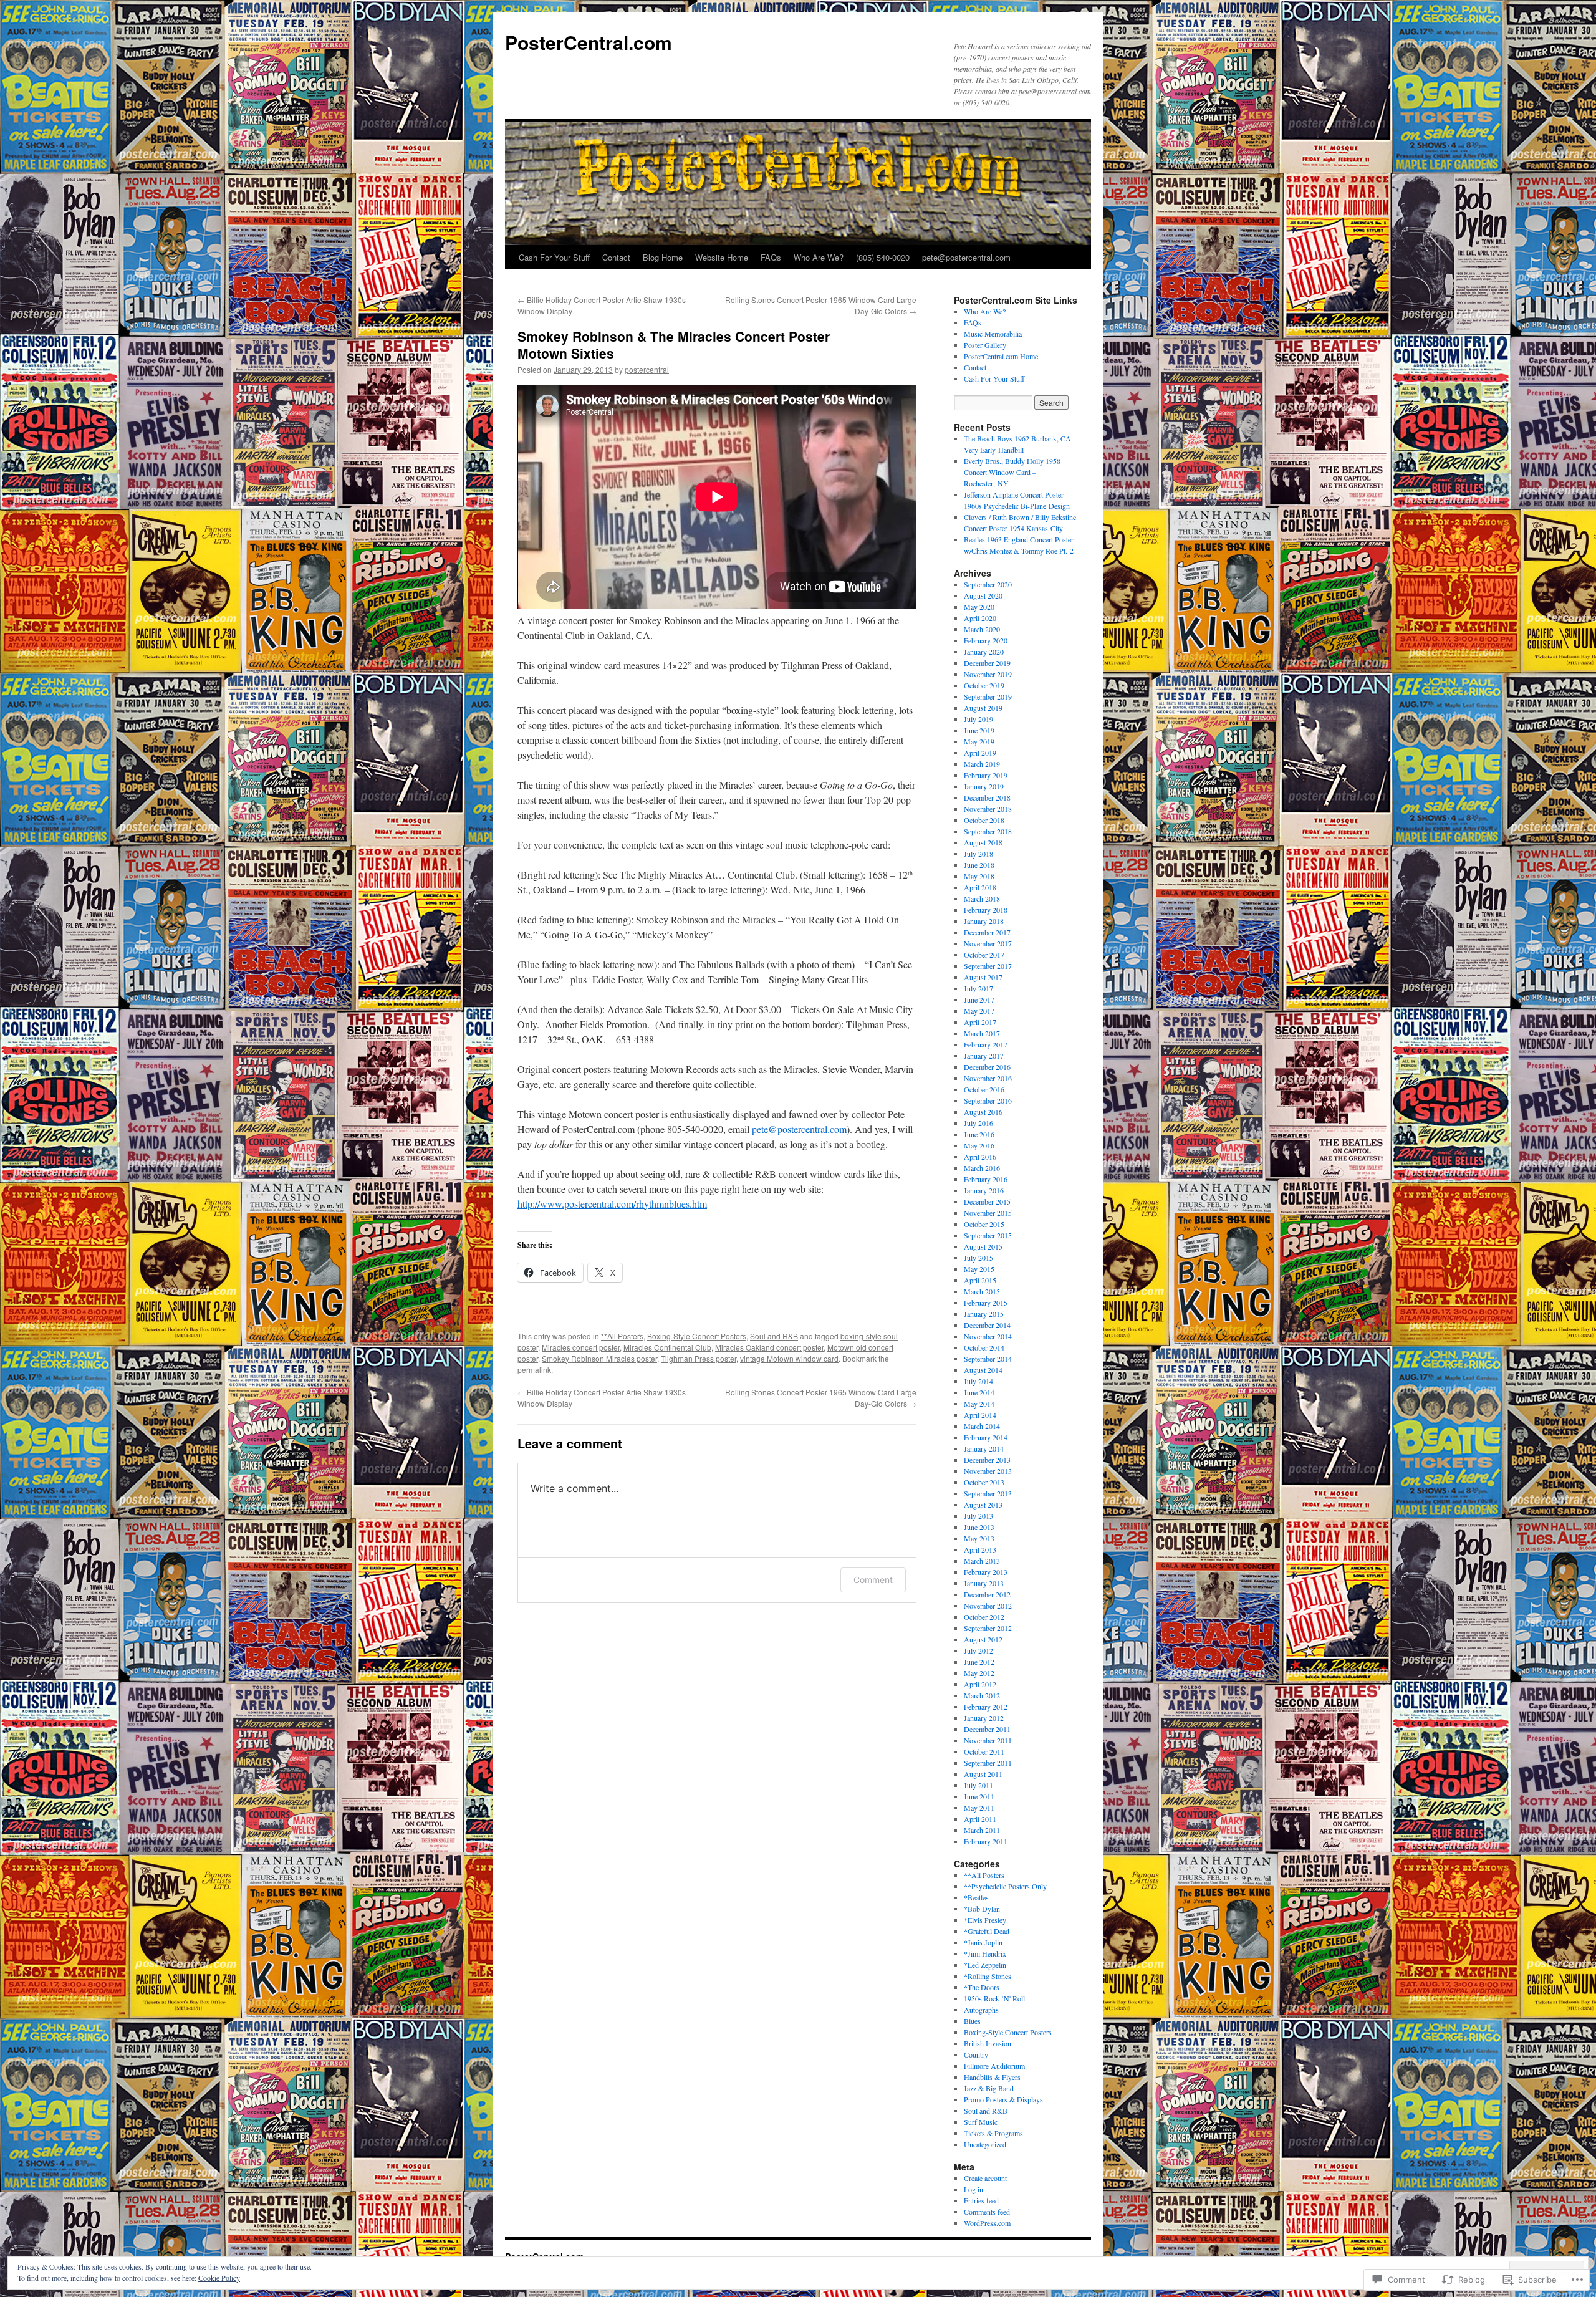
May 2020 (979, 607)
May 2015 (979, 1269)
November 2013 (988, 1471)
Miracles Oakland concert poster (769, 1347)
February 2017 (986, 1044)
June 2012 (979, 1662)
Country (976, 2054)
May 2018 (979, 876)
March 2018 (982, 898)
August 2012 (983, 1639)
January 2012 (984, 1718)
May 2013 (979, 1538)
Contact (616, 257)
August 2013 (983, 1505)
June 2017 (979, 999)
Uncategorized (985, 2144)
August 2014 (983, 1370)
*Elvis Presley (985, 1920)
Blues (972, 2021)
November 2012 (988, 1606)
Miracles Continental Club (667, 1347)
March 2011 (982, 1830)
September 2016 (988, 1100)
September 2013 (988, 1493)
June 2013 (979, 1527)
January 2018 (984, 921)
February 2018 (986, 910)
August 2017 (983, 977)
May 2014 (979, 1404)
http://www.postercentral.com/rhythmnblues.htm (612, 1204)
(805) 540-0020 (883, 257)
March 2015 (982, 1291)
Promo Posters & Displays (1003, 2099)
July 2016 (978, 1123)
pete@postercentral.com (966, 257)
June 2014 (979, 1392)
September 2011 (988, 1763)
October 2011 (984, 1751)
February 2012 (986, 1707)
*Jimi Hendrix (985, 1953)
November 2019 (988, 674)
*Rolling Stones (988, 1976)
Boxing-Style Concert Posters (697, 1336)
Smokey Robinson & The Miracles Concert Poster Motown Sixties (674, 344)
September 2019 (988, 696)
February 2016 (986, 1179)
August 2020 (983, 595)
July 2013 (978, 1516)
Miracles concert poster (581, 1347)
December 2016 (987, 1067)
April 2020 (980, 618)
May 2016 (979, 1145)
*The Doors (982, 1987)
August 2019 (983, 708)
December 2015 (987, 1201)
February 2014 (986, 1437)
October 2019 (984, 685)
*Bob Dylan (982, 1909)
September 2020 (988, 584)
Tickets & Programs (993, 2133)
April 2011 (980, 1819)
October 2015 (984, 1224)
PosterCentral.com (589, 42)
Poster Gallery (985, 345)
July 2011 (978, 1785)
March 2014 (982, 1426)
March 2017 (982, 1033)
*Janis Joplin (983, 1942)
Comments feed (987, 2212)
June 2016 (979, 1134)
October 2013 (984, 1482)
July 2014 (978, 1381)
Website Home (722, 257)
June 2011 (979, 1796)
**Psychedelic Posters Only (1005, 1886)
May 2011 (979, 1808)
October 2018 (984, 820)
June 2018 (979, 865)
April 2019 (980, 753)
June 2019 (979, 730)
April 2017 (980, 1022)
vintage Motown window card (789, 1358)
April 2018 (980, 887)
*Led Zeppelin (985, 1965)
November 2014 (988, 1336)
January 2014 (984, 1448)
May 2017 (979, 1011)
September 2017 (988, 966)
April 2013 (980, 1549)
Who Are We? (819, 257)
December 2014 (987, 1325)
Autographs (981, 2010)
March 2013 (982, 1561)
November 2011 (988, 1740)
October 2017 (984, 955)
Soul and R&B (774, 1336)
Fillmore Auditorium (994, 2066)
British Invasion (988, 2043)
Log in (973, 2189)
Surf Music (981, 2122)
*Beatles (976, 1897)
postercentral (647, 369)
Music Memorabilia (993, 334)
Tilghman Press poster (699, 1358)
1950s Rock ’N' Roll (994, 1998)
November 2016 (988, 1078)
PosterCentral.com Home (1001, 356)
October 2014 (984, 1347)
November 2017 (988, 943)
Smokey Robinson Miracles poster (599, 1358)
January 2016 (984, 1190)
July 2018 (978, 854)
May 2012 (979, 1673)
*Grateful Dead (987, 1931)
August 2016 (983, 1112)
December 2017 (987, 932)
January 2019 (984, 786)
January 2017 (984, 1056)
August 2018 (983, 842)
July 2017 (978, 988)
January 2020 (984, 652)
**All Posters (622, 1336)
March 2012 (982, 1695)
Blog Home (663, 257)
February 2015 (986, 1303)
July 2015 (978, 1258)
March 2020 (982, 629)
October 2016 (984, 1089)
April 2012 (980, 1684)
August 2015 (983, 1246)
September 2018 (988, 831)
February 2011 (986, 1841)
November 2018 (988, 809)
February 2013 (986, 1572)
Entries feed (981, 2200)
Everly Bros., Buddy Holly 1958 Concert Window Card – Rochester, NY (1012, 472)
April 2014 (980, 1415)
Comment (873, 1580)
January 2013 (984, 1583)
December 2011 (987, 1729)
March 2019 (982, 764)
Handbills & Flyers (992, 2077)
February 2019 (986, 775)
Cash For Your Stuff (554, 257)
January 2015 (984, 1314)
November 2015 (988, 1213)
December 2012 (987, 1594)
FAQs (771, 257)
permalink (534, 1370)
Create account (985, 2178)
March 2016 (982, 1168)
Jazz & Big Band (989, 2088)
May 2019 (979, 741)
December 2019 (987, 663)
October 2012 (984, 1617)
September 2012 (988, 1628)
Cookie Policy (219, 2278)
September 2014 (988, 1359)
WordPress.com (987, 2223)
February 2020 (986, 640)
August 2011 (983, 1774)
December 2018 (987, 797)
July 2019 (978, 719)
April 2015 (980, 1280)
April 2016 (980, 1157)
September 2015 (988, 1235)
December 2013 (987, 1460)
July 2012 (978, 1650)
